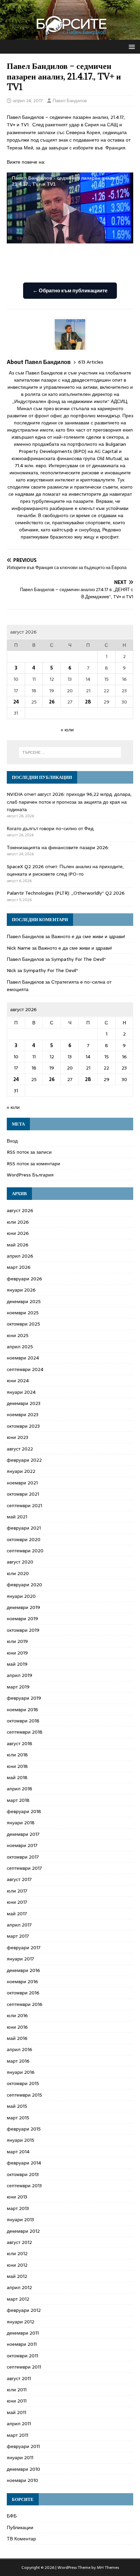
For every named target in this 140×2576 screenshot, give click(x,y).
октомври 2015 (23, 2083)
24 (16, 702)
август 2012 (19, 2242)
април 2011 (19, 2424)
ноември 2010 (22, 2480)
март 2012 (18, 2299)
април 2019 (20, 1675)
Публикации (20, 2527)
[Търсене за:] (70, 752)
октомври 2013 (23, 2174)
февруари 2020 (24, 1585)
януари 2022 (21, 1471)
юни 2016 (17, 2027)
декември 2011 (23, 2333)
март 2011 (17, 2435)
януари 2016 (21, 2072)
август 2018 (20, 1743)
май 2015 (17, 2106)
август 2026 (20, 1210)
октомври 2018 (23, 1721)
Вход (12, 1141)
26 (52, 702)
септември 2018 (25, 1732)
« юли (67, 730)
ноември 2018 (22, 1710)
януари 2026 (21, 1290)
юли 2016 (17, 2015)
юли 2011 (17, 2390)
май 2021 (17, 1517)
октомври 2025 (23, 1324)
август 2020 (20, 1562)
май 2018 (17, 1777)
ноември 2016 (22, 1981)
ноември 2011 (22, 2344)
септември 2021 (24, 1505)
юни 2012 (17, 2265)
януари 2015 (21, 2140)
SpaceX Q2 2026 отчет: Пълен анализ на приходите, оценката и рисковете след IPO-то (65, 870)
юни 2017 (17, 1902)
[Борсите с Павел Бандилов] (70, 36)
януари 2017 (20, 1959)
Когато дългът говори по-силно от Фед (50, 828)
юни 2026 (18, 1233)
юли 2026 (18, 1222)
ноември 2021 (22, 1483)
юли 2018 (17, 1755)
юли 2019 (17, 1641)
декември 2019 (23, 1607)
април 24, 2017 (28, 101)
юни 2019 (17, 1653)
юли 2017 (17, 1891)
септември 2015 (24, 2095)
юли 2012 (17, 2253)
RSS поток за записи (29, 1152)
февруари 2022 (24, 1460)
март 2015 (18, 2118)
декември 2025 (24, 1301)
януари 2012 (21, 2322)
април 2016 (20, 2049)
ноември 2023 (23, 1414)
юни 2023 (17, 1437)
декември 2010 (23, 2469)
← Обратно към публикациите (70, 290)
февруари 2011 (23, 2446)
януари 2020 (21, 1596)
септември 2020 (25, 1551)
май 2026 (18, 1245)
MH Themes (108, 2568)
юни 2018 (17, 1766)
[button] (131, 46)
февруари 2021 (24, 1528)
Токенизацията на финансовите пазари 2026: (58, 847)
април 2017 (19, 1925)
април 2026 (20, 1256)
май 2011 (16, 2412)
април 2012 (19, 2287)
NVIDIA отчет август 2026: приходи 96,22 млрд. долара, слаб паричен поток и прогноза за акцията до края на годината (69, 802)
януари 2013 (20, 2219)
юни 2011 (17, 2401)
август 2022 (20, 1449)
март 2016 (18, 2061)
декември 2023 (24, 1403)
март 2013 (18, 2208)
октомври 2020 (24, 1539)
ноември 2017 (22, 1845)
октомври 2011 (22, 2356)
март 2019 (18, 1687)
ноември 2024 (23, 1358)
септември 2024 (25, 1369)
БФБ (12, 2516)
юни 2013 (17, 2197)
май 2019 (17, 1664)
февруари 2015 (24, 2129)
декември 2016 (23, 1970)
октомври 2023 (23, 1426)
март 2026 (19, 1267)
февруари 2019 (24, 1698)
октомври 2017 (23, 1857)
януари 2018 (21, 1823)
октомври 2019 (23, 1630)
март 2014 (18, 2152)
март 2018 (18, 1800)
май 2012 (17, 2276)
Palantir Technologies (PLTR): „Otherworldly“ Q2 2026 (66, 893)
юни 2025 (18, 1335)
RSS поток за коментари (33, 1164)
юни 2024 (18, 1381)
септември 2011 (24, 2367)
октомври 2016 (23, 1993)
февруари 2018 (24, 1811)
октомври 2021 (23, 1494)
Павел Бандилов (70, 101)
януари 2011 (20, 2458)
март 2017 (18, 1936)
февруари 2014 (24, 2163)
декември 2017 (23, 1834)
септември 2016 (25, 2004)
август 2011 (19, 2378)
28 (88, 702)
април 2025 (20, 1347)
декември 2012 (23, 2231)
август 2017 (19, 1879)
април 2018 (20, 1789)
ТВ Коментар (21, 2539)
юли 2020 (18, 1573)
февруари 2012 (24, 2310)
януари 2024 (21, 1392)
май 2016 (17, 2038)
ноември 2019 (22, 1619)
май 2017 (17, 1914)
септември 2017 (24, 1868)
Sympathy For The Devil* (78, 959)
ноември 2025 (23, 1313)
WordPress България (30, 1175)
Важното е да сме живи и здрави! (88, 936)
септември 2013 (24, 2186)
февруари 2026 (24, 1279)
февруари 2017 (24, 1948)
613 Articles (91, 362)
